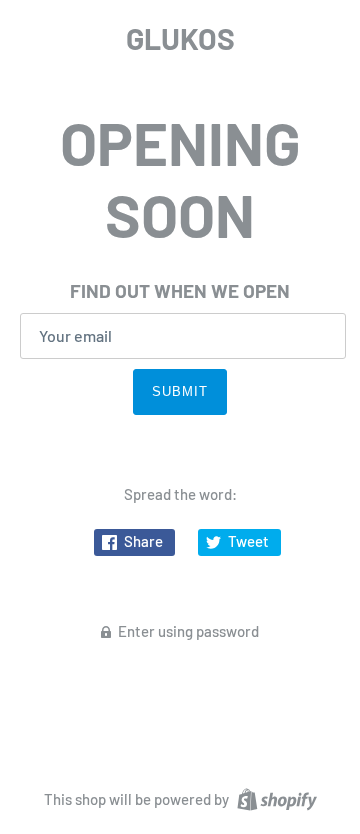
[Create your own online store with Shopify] (274, 797)
